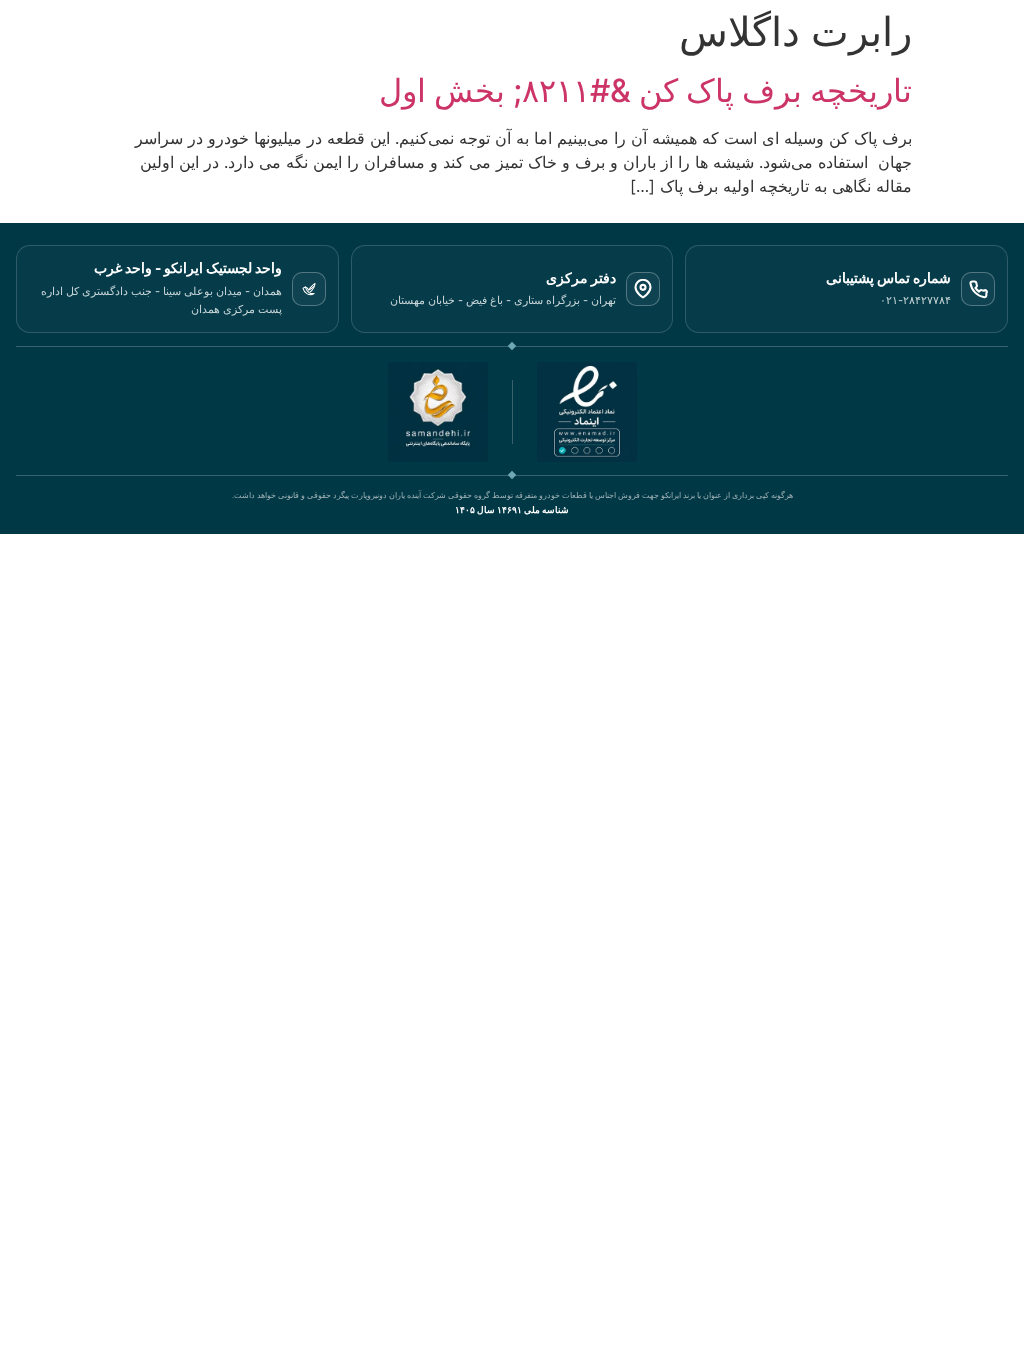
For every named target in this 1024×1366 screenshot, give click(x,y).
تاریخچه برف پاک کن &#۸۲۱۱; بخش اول (645, 90)
